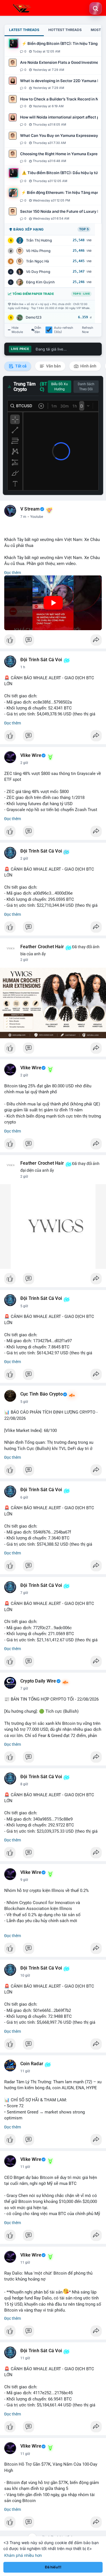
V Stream (30, 509)
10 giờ (25, 1975)
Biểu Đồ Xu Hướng (60, 387)
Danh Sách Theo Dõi (86, 387)
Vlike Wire (31, 755)
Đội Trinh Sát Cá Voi (41, 660)
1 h (23, 667)
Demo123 (34, 317)
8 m (23, 517)
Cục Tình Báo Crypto (42, 1394)
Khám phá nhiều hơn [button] (23, 2555)
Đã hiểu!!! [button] (53, 2567)
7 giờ (24, 1593)
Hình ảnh (88, 366)
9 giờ (24, 1880)
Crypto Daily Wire (38, 1681)
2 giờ (24, 763)
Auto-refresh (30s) (64, 330)
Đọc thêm (13, 573)
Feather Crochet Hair (42, 947)
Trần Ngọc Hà (37, 261)
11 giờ (25, 2071)
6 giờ (24, 1497)
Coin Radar (32, 2064)
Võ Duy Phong (38, 272)
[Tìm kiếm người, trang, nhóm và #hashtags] (96, 8)
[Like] (53, 641)
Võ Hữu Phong (38, 251)
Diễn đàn (38, 330)
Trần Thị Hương (39, 240)
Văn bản (53, 366)
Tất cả (20, 366)
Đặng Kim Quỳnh (40, 282)
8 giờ (24, 1784)
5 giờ (24, 1306)
